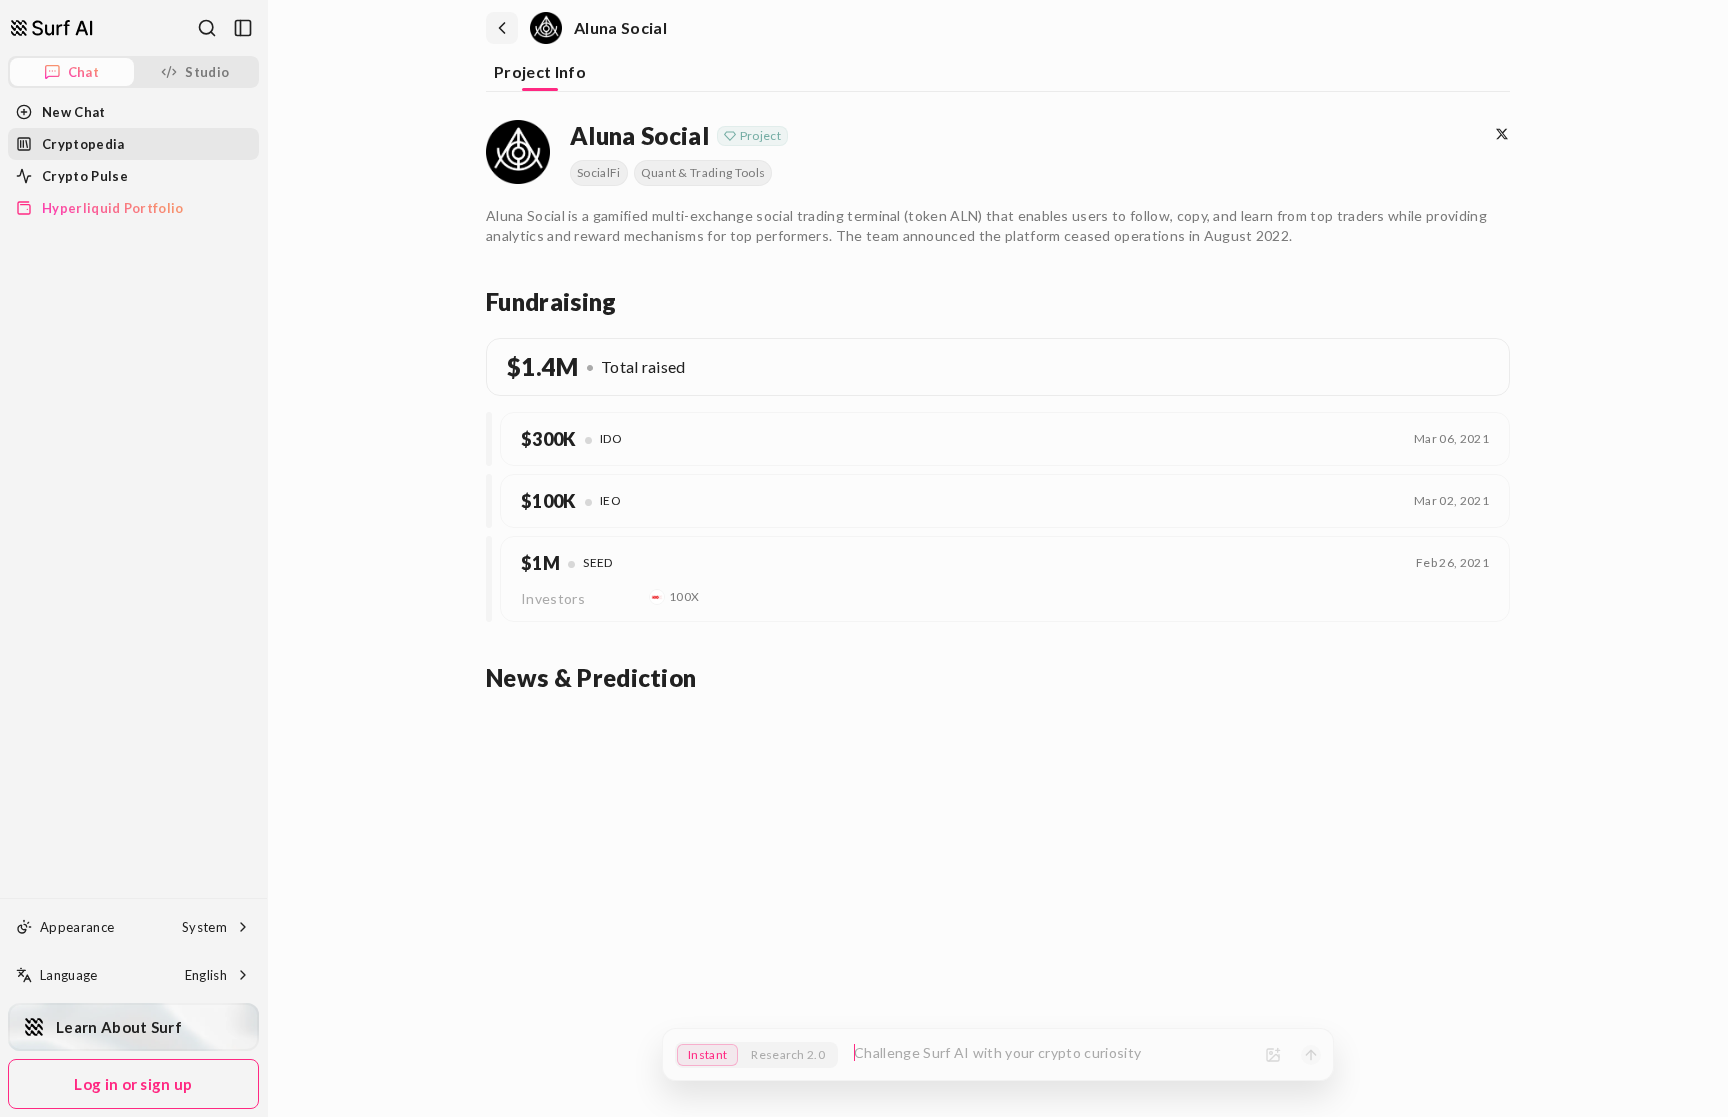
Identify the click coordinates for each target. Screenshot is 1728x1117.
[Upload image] (1273, 1055)
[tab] (540, 73)
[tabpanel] (998, 403)
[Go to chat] (52, 28)
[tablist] (998, 74)
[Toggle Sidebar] (267, 558)
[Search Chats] (207, 28)
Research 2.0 (788, 1054)
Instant (707, 1054)
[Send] (1311, 1055)
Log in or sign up (133, 1084)
